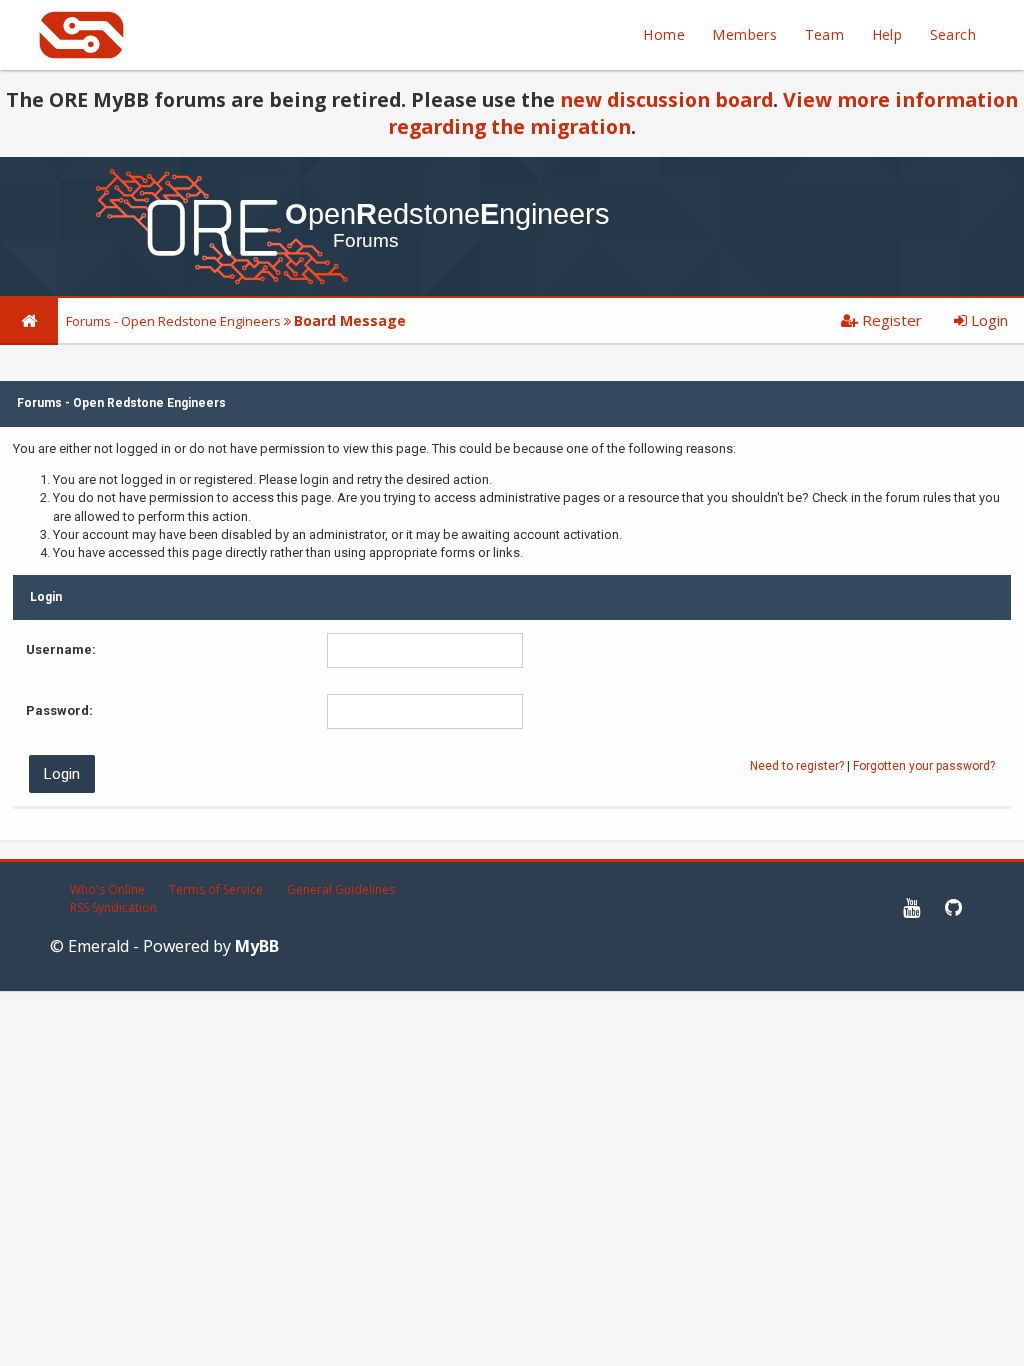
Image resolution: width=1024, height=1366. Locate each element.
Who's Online (107, 889)
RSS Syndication (113, 907)
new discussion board (666, 99)
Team (825, 34)
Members (744, 34)
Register (890, 320)
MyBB (257, 946)
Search (953, 34)
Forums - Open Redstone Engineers (173, 321)
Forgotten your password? (924, 766)
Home (664, 34)
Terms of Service (216, 889)
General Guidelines (341, 889)
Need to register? (797, 766)
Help (887, 34)
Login (987, 320)
